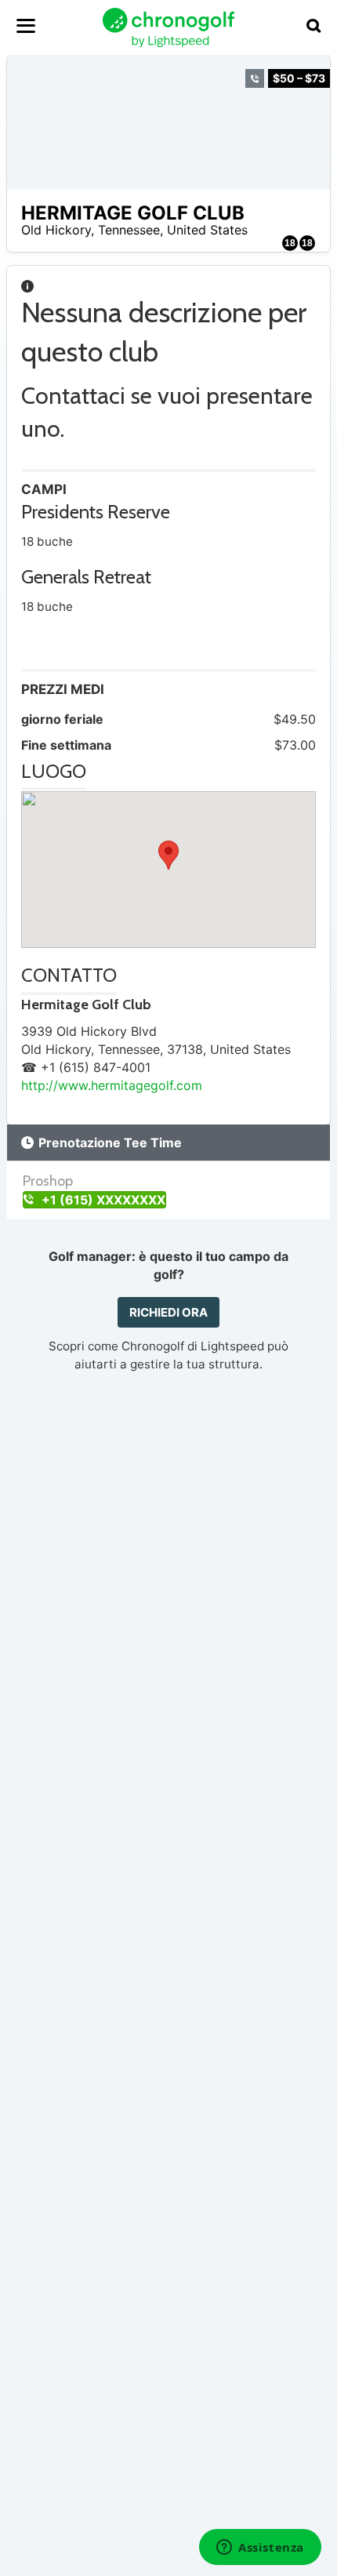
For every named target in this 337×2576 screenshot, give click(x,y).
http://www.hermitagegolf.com (112, 1085)
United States (207, 230)
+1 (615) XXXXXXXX (102, 1200)
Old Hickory (56, 230)
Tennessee (129, 230)
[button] (168, 855)
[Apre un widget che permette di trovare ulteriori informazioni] (260, 2549)
